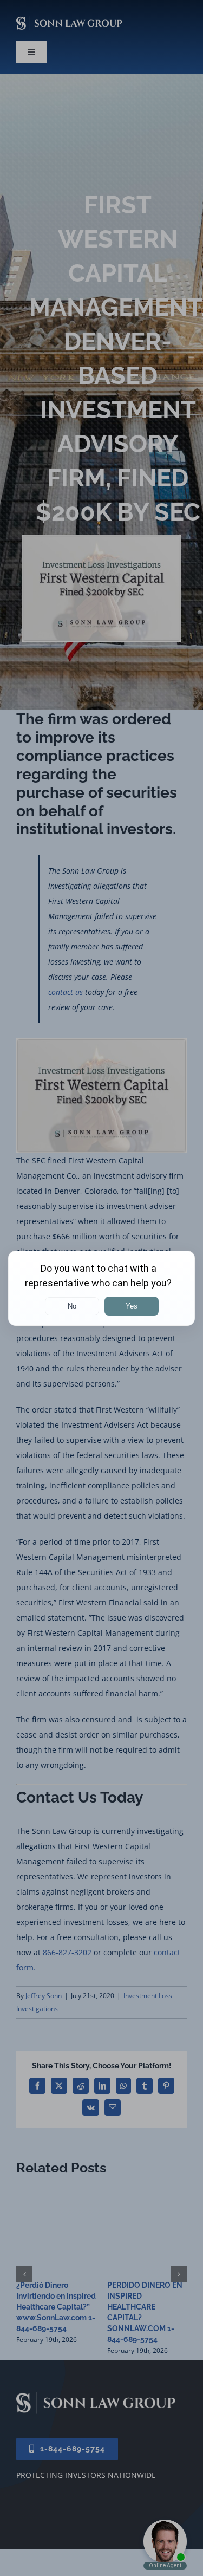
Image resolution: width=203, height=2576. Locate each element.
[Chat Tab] (101, 1288)
